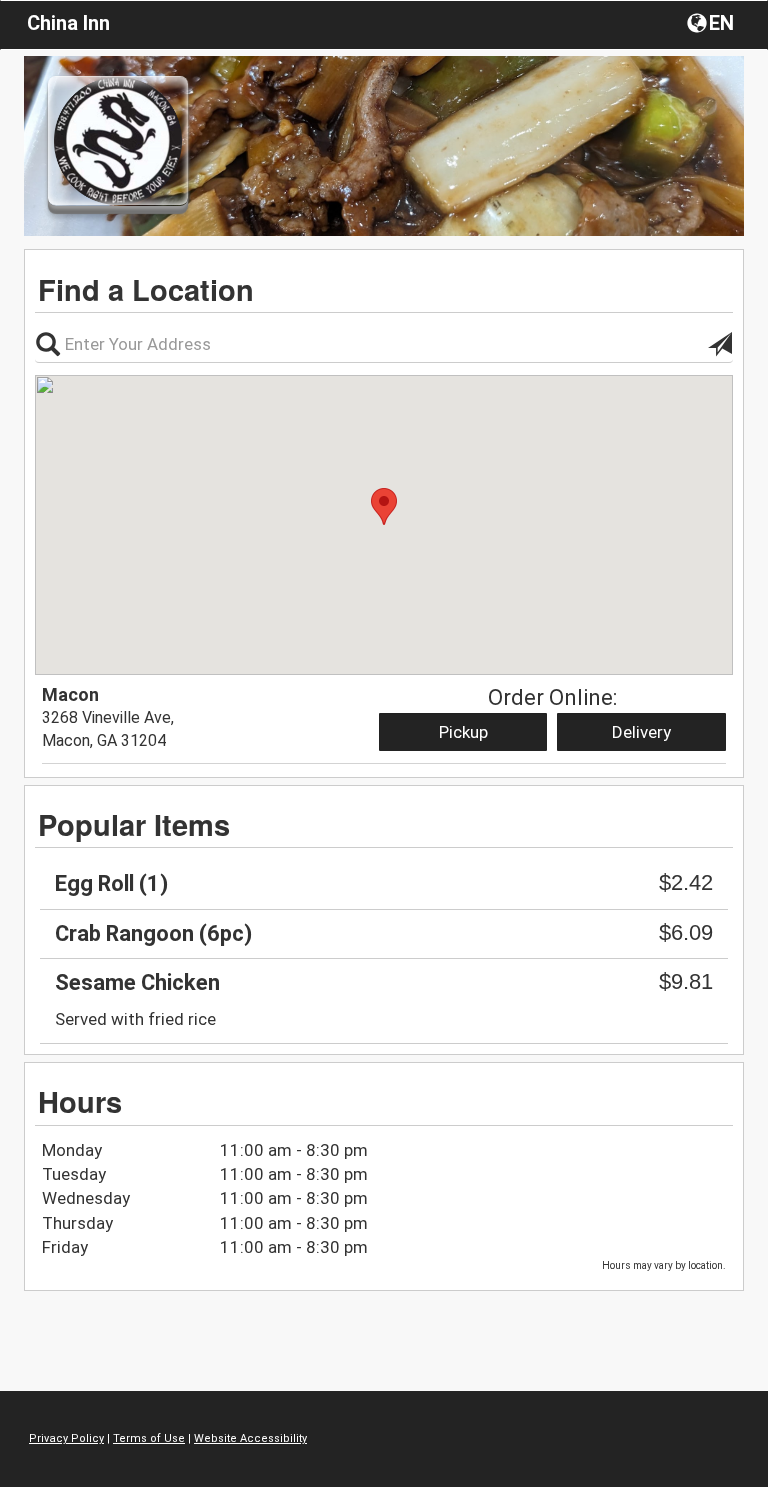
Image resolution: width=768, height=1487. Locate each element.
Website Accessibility (250, 1438)
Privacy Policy (66, 1438)
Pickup (463, 732)
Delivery (641, 732)
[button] (712, 22)
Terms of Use (149, 1438)
